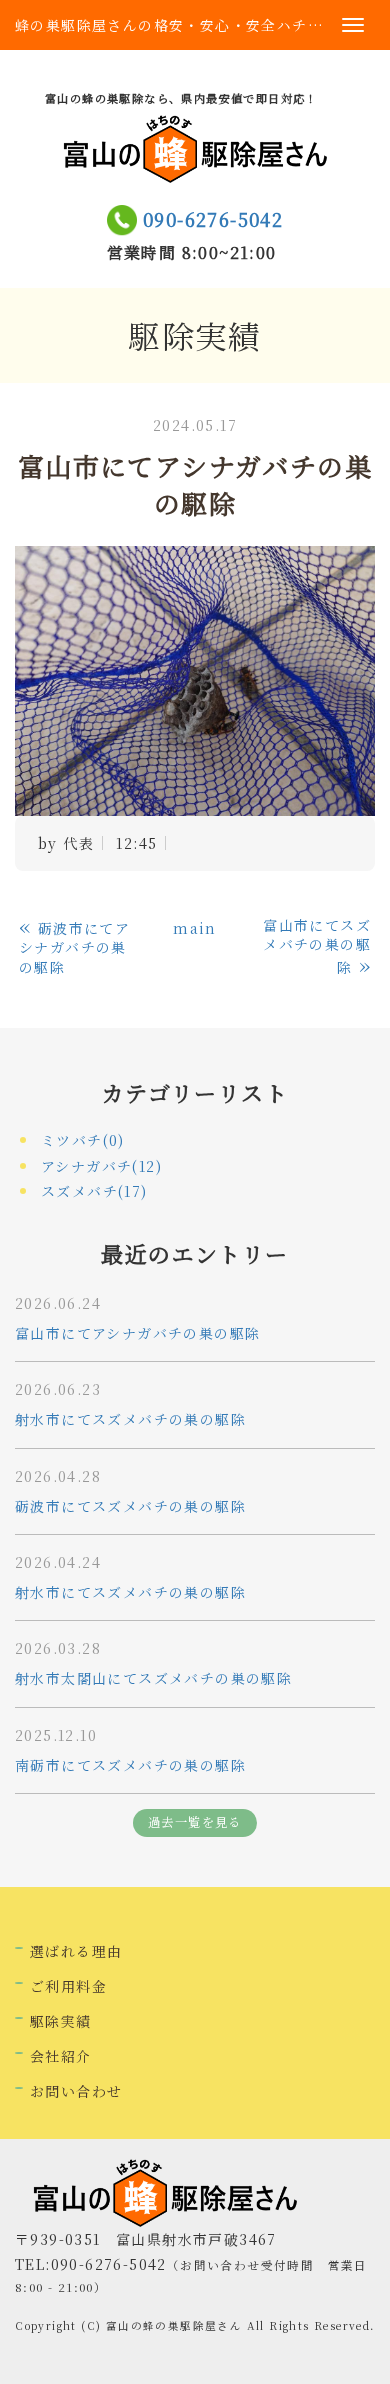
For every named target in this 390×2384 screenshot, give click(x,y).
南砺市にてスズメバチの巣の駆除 (130, 1765)
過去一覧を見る (195, 1822)
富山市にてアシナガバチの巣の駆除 (137, 1333)
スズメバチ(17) (94, 1191)
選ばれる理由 (76, 1951)
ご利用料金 (68, 1986)
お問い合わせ (76, 2091)
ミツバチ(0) (83, 1140)
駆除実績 (61, 2021)
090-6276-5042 (213, 219)
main (195, 928)
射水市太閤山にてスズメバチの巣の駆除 (153, 1678)
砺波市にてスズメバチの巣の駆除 (130, 1506)
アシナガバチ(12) (101, 1166)
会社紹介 (61, 2056)
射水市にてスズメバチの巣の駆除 (130, 1419)
